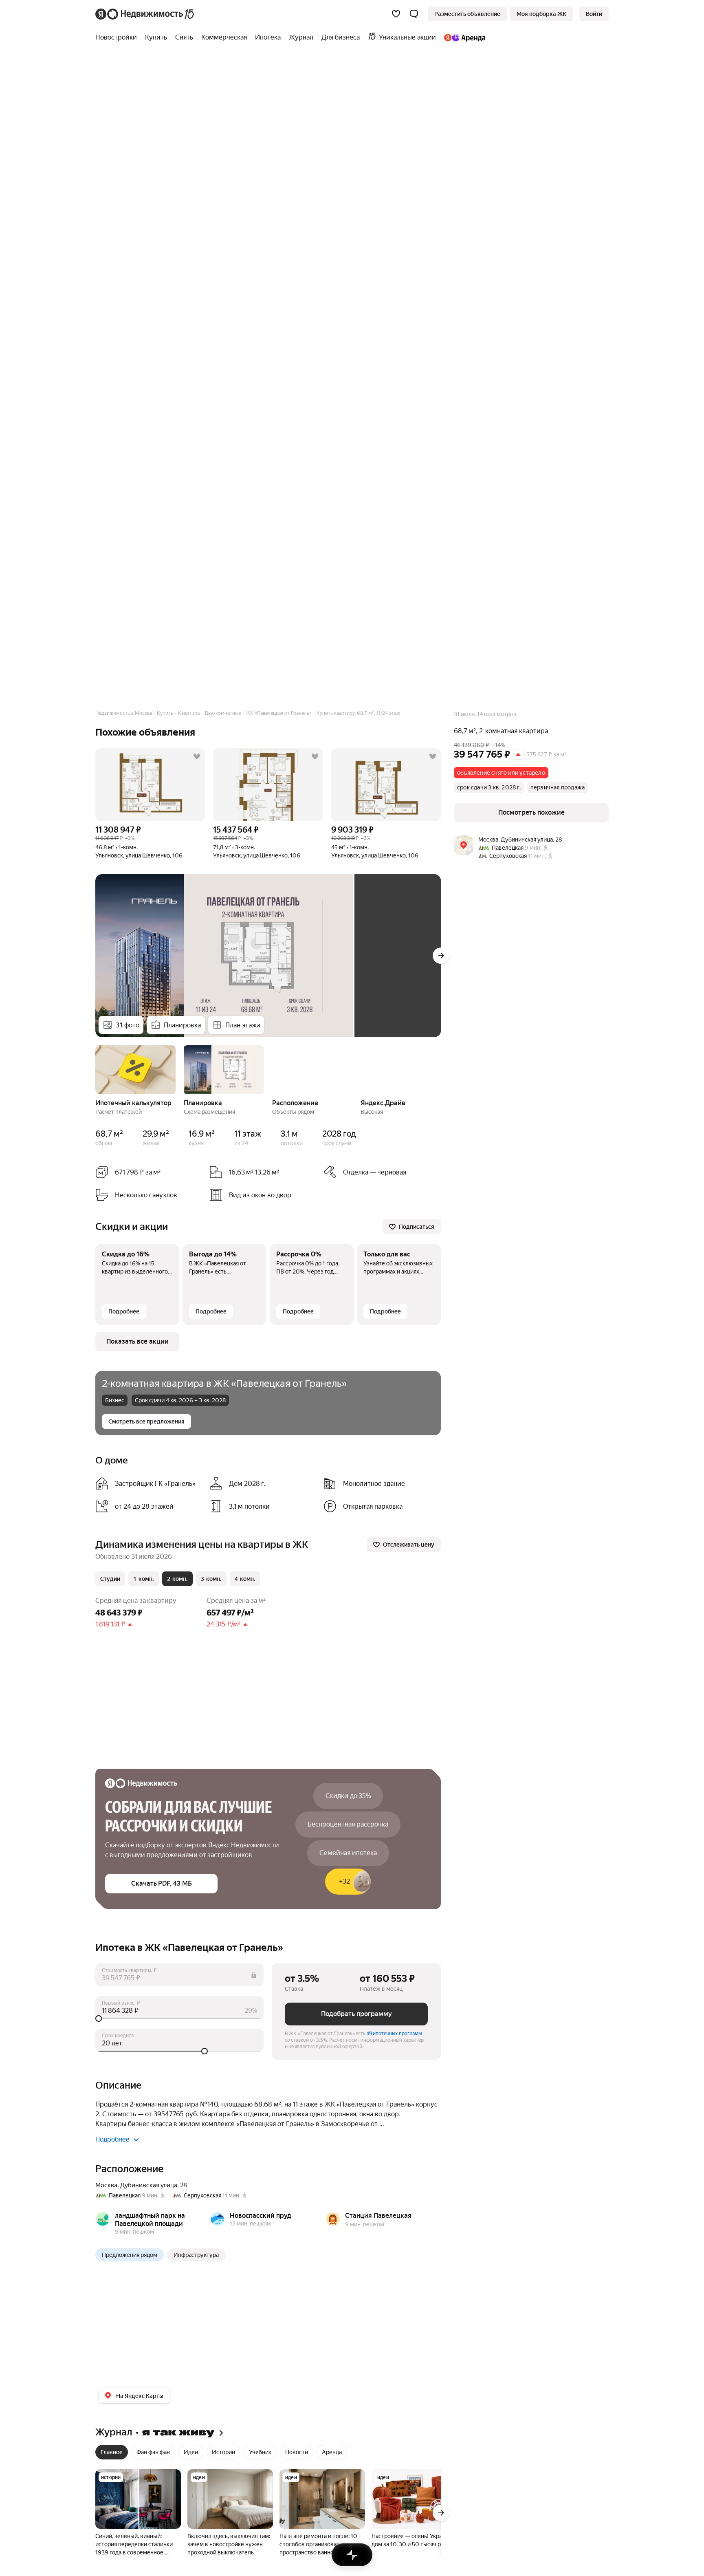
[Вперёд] (441, 956)
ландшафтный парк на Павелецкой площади (150, 2220)
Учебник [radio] (260, 2452)
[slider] (179, 2018)
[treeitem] (118, 37)
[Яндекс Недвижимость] (145, 14)
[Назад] (95, 1069)
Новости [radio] (297, 2452)
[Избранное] (396, 14)
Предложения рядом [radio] (130, 2255)
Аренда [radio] (332, 2452)
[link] (594, 14)
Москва (106, 2185)
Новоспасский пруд (261, 2216)
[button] (414, 14)
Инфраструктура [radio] (196, 2255)
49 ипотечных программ (394, 2034)
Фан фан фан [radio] (153, 2452)
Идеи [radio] (191, 2452)
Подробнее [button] (112, 2139)
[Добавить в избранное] (197, 756)
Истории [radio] (223, 2452)
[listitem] (149, 1483)
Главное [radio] (112, 2452)
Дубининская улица (149, 2185)
